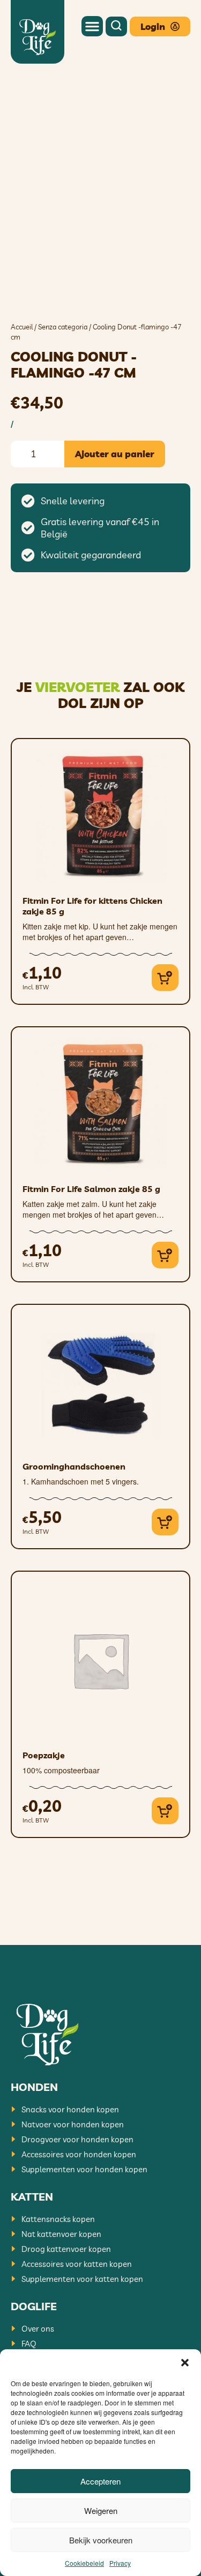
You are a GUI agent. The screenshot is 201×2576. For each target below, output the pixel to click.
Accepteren (100, 2481)
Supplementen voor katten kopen (82, 2279)
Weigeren (101, 2510)
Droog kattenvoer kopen (66, 2249)
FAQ (29, 2344)
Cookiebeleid (84, 2563)
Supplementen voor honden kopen (84, 2169)
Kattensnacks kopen (58, 2219)
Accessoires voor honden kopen (79, 2154)
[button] (185, 2363)
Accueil (22, 327)
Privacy (120, 2563)
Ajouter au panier (115, 454)
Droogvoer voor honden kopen (77, 2139)
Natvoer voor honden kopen (73, 2124)
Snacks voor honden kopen (70, 2109)
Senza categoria (63, 327)
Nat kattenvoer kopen (61, 2234)
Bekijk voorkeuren (101, 2540)
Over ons (38, 2329)
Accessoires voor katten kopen (77, 2264)
